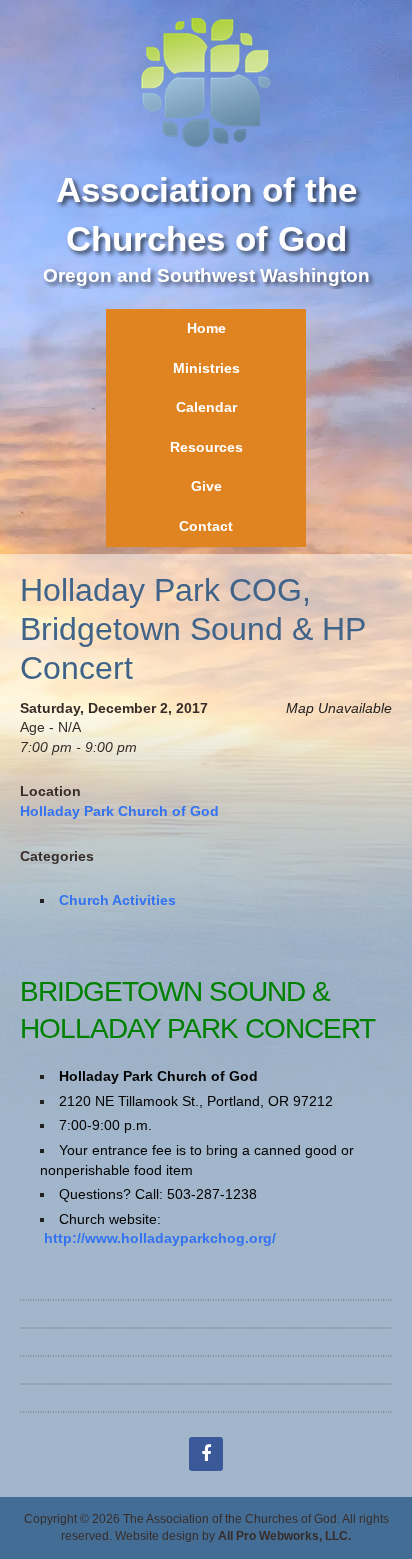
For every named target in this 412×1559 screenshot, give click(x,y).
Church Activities (117, 900)
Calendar (206, 407)
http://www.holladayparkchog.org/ (160, 1238)
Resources (206, 447)
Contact (206, 526)
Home (206, 328)
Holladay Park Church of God (119, 811)
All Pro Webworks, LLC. (284, 1536)
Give (206, 486)
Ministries (206, 368)
